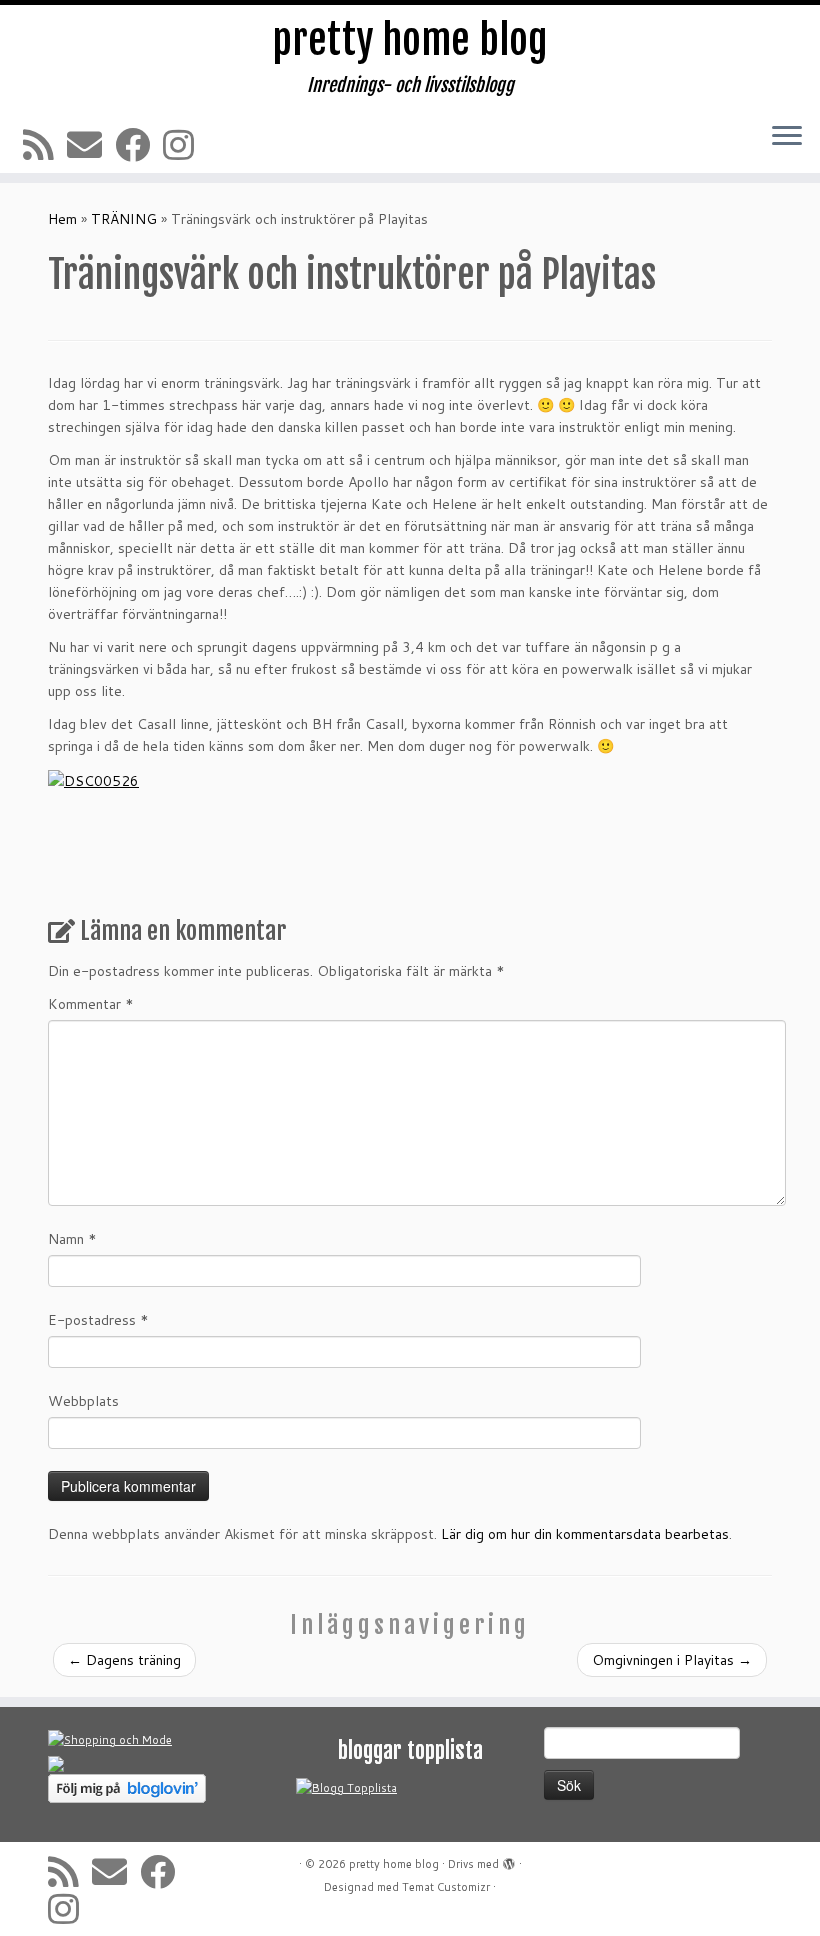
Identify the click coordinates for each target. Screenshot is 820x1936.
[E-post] (91, 144)
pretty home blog (410, 40)
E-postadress (98, 1320)
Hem (62, 219)
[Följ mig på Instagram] (185, 144)
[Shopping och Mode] (110, 1739)
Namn (72, 1239)
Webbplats (83, 1401)
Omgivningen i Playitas (672, 1660)
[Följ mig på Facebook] (139, 144)
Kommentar (91, 1004)
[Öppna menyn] (787, 137)
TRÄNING (124, 219)
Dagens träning (124, 1660)
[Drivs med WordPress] (509, 1860)
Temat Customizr (446, 1887)
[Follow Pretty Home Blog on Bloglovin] (127, 1787)
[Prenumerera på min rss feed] (45, 144)
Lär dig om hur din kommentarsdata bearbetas (585, 1534)
